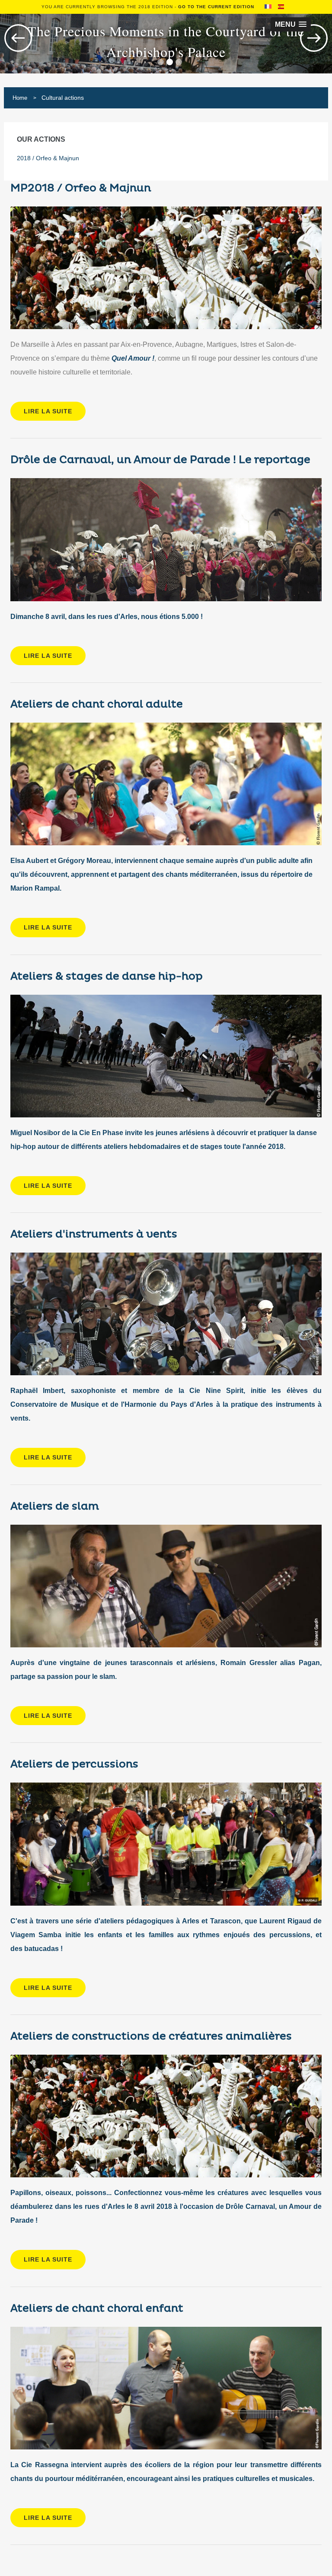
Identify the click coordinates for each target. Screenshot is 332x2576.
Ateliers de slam (55, 1506)
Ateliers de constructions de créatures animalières (151, 2036)
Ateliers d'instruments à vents (94, 1234)
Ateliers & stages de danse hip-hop (107, 976)
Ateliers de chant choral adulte (97, 704)
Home (20, 98)
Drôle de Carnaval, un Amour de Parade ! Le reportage (160, 460)
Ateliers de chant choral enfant (97, 2308)
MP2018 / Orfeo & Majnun (81, 188)
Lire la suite (48, 411)
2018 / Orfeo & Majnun (48, 158)
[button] (291, 24)
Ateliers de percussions (74, 1764)
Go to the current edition (216, 7)
